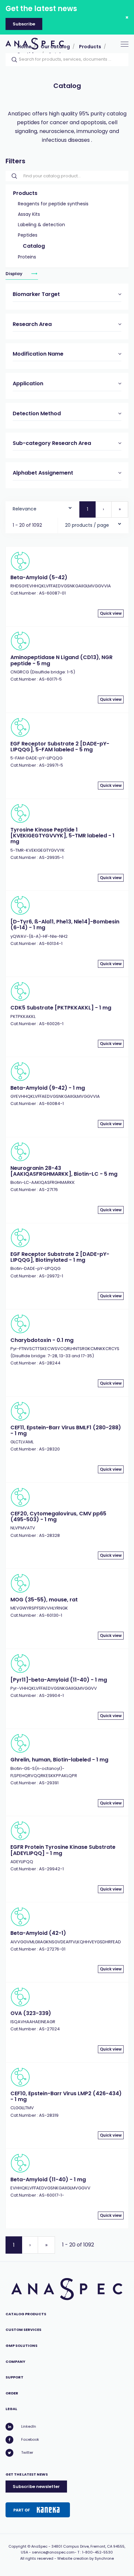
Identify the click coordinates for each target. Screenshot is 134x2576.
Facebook (30, 2439)
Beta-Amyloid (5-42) (39, 577)
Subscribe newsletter (36, 2487)
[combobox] (42, 507)
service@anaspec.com (53, 2552)
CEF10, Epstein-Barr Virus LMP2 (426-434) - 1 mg (66, 2096)
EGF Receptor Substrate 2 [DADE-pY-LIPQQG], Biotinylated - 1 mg (60, 1257)
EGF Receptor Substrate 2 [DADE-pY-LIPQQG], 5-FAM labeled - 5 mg (60, 747)
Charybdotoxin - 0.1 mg (42, 1340)
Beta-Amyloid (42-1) (38, 1933)
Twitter (27, 2452)
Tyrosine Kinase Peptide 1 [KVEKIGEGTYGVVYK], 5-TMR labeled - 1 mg (62, 836)
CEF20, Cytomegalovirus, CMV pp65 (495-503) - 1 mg (58, 1516)
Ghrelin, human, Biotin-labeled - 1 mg (59, 1760)
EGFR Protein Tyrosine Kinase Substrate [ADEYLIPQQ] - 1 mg (63, 1850)
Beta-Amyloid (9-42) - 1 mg (48, 1088)
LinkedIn (29, 2426)
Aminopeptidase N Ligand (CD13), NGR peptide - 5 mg (61, 660)
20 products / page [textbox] (87, 525)
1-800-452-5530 (97, 2552)
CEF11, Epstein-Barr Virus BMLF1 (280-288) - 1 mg (66, 1430)
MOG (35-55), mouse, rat (44, 1600)
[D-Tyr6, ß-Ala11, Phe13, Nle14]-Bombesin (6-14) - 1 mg (65, 925)
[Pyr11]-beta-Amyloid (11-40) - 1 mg (59, 1680)
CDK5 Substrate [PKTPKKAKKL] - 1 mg (61, 1008)
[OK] (12, 60)
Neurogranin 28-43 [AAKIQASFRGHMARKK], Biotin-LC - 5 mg (64, 1171)
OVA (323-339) (31, 2013)
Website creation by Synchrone (86, 2558)
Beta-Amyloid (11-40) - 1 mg (48, 2179)
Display (14, 274)
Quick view (111, 613)
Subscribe (24, 24)
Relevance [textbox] (25, 509)
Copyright (17, 2546)
